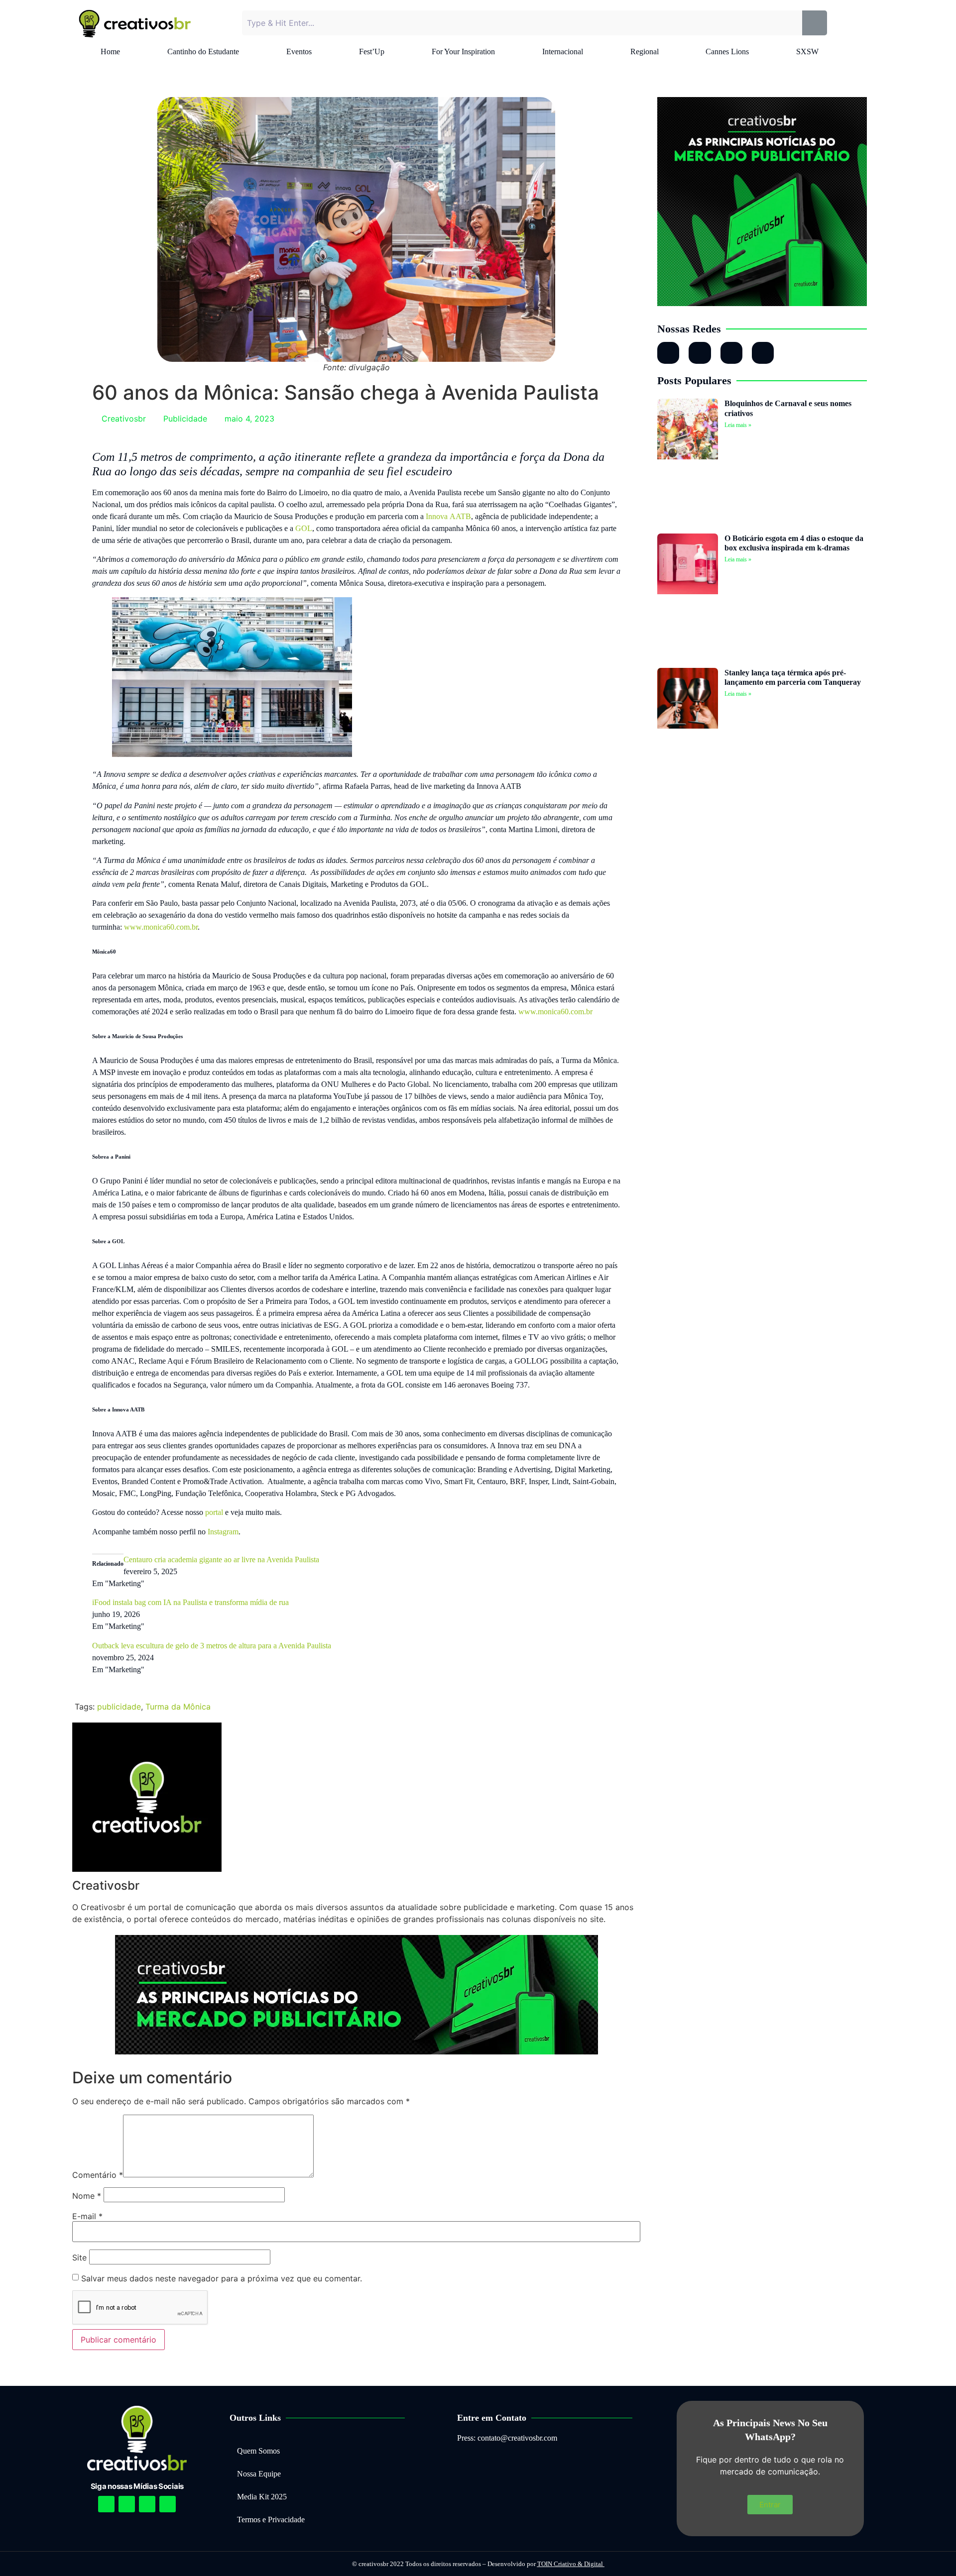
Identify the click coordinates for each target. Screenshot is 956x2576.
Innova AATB (448, 516)
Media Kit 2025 (262, 2497)
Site (79, 2257)
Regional (645, 52)
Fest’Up (372, 52)
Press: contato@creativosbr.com (507, 2438)
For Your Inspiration (463, 52)
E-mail (87, 2216)
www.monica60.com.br (161, 927)
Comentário (98, 2175)
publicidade (119, 1707)
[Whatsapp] (731, 353)
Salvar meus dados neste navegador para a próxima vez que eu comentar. (222, 2278)
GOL (304, 528)
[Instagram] (668, 353)
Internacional (563, 52)
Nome (87, 2196)
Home (110, 52)
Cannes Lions (727, 52)
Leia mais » (738, 425)
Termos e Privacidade (271, 2520)
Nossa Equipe (259, 2474)
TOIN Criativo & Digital (571, 2564)
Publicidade (185, 419)
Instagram (223, 1532)
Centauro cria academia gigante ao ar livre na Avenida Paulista (221, 1559)
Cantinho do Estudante (203, 52)
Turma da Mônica (178, 1707)
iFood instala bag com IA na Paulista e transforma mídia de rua (190, 1602)
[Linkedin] (147, 2504)
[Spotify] (127, 2504)
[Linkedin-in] (700, 353)
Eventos (299, 52)
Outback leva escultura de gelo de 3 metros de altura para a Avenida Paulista (212, 1646)
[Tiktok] (763, 353)
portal (214, 1512)
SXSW (807, 52)
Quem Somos (258, 2451)
